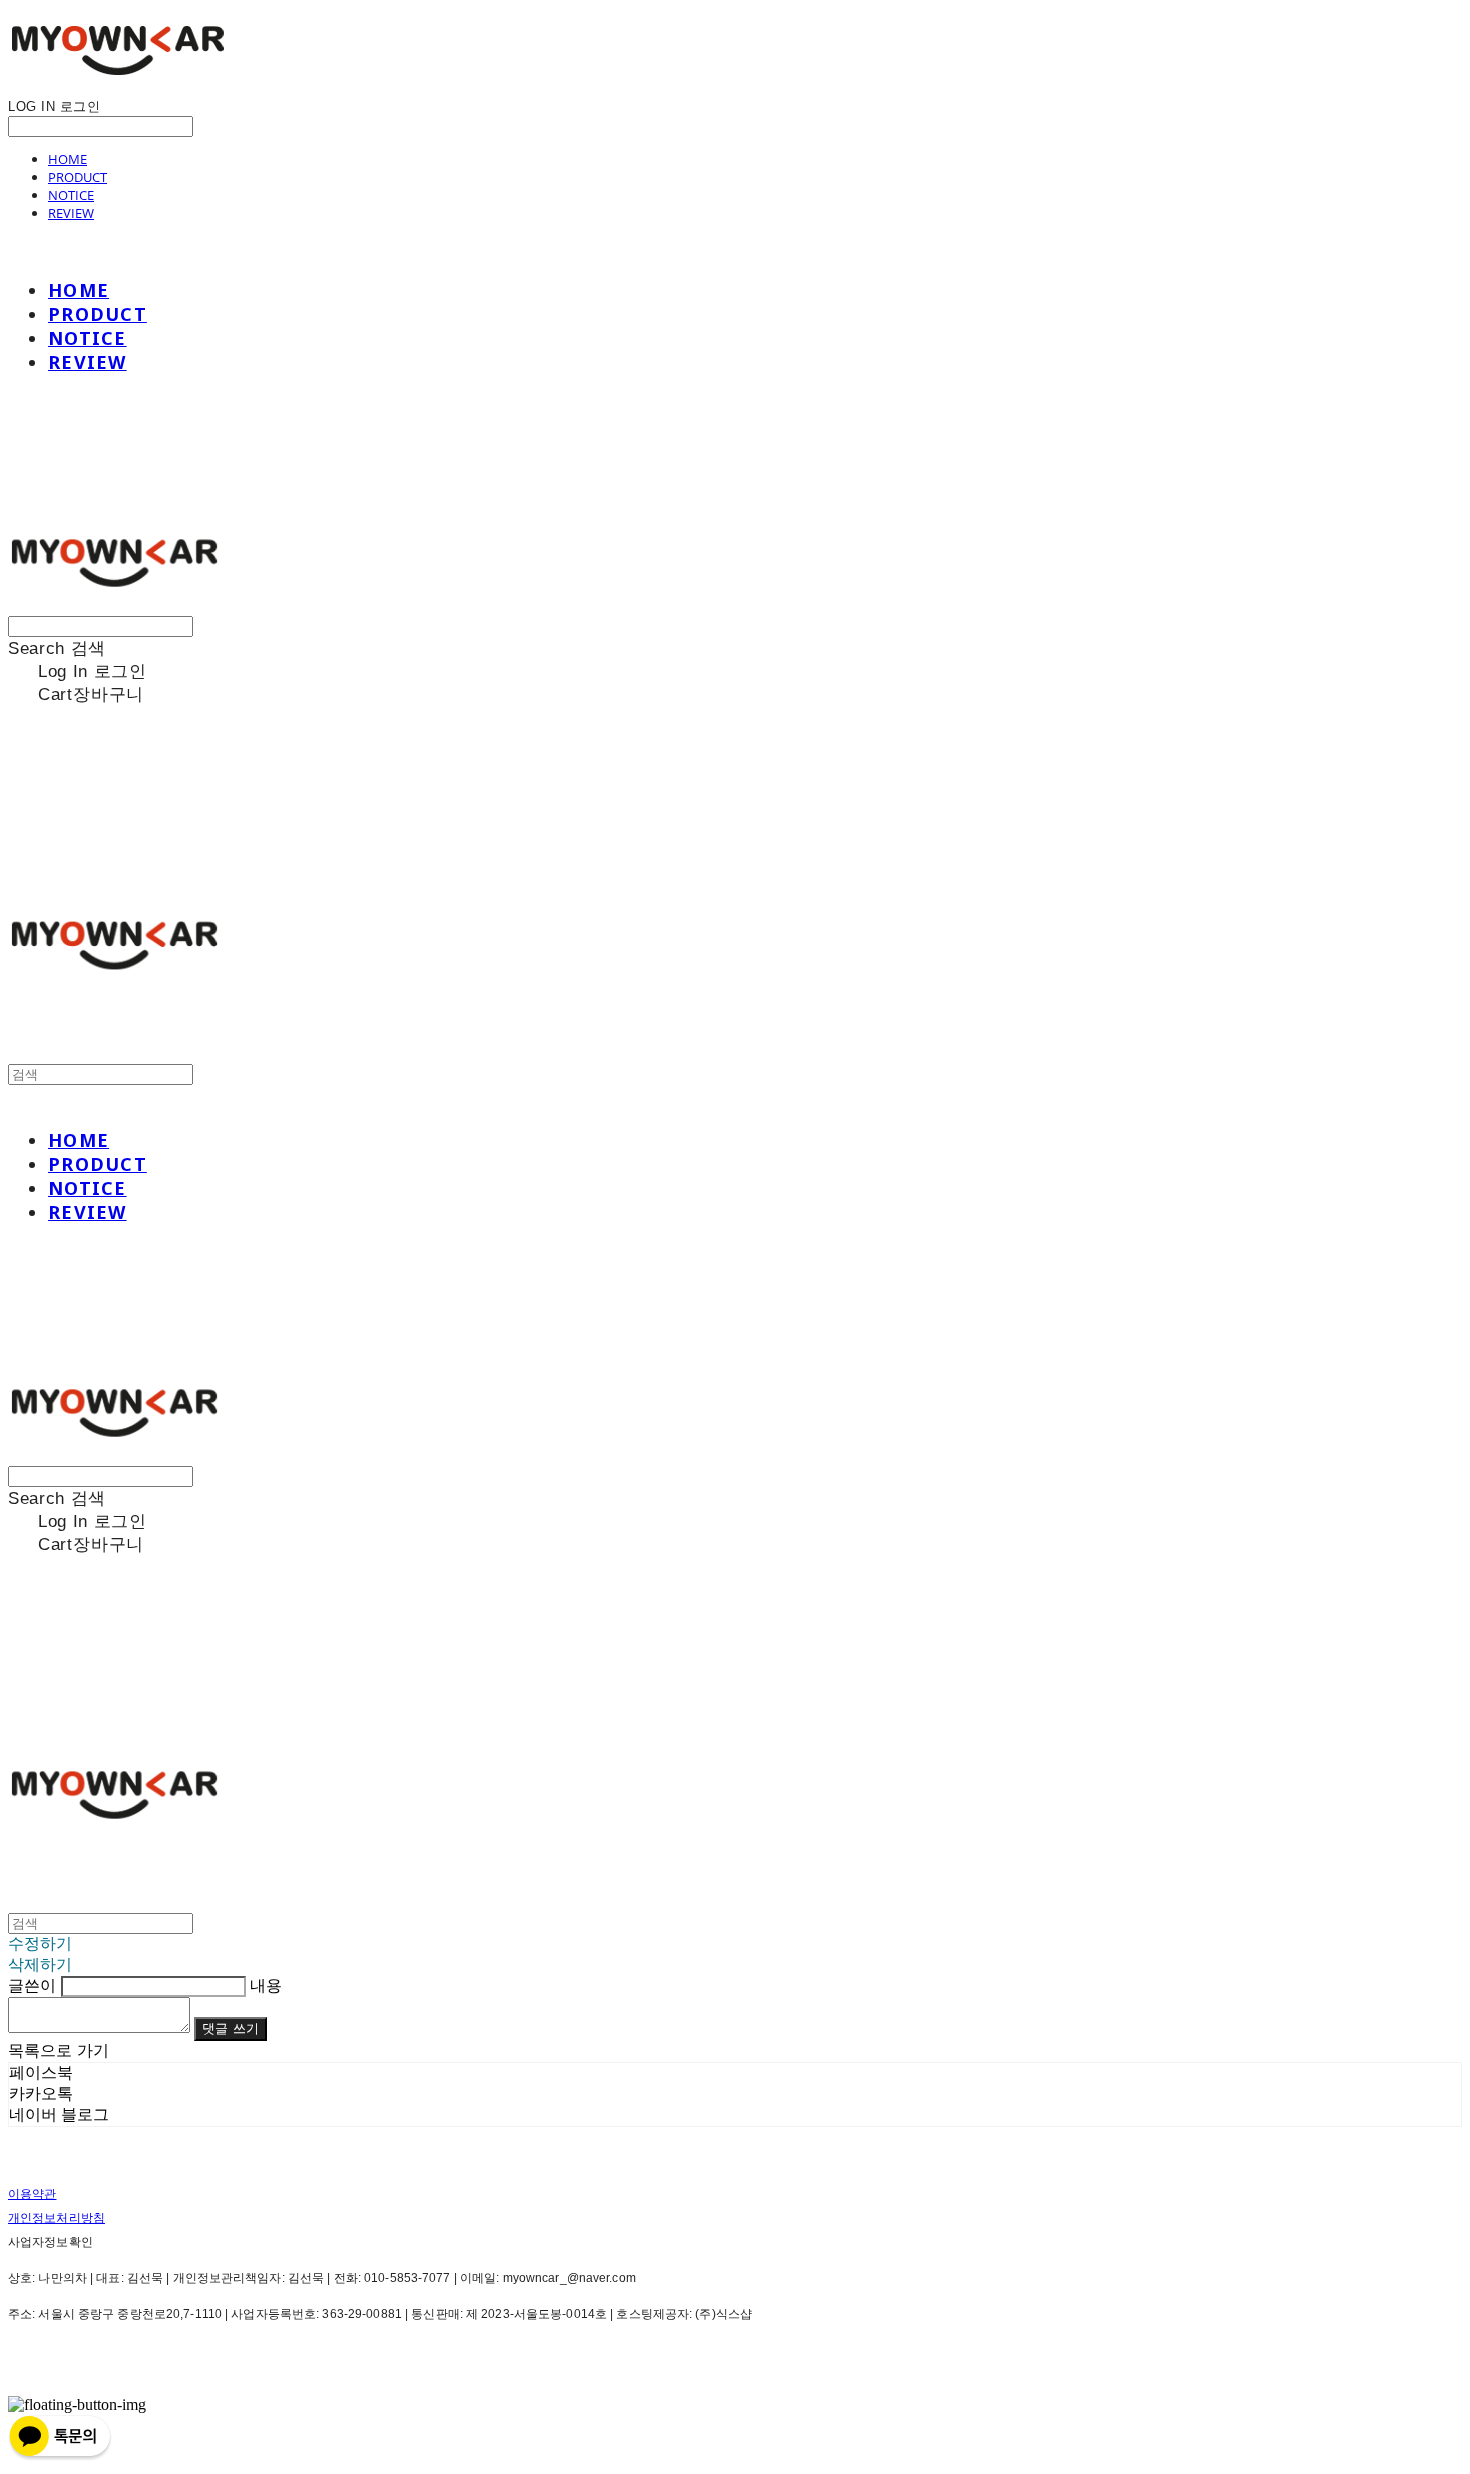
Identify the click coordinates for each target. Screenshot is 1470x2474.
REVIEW (71, 213)
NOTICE (71, 195)
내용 (266, 1985)
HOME (67, 159)
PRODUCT (77, 177)
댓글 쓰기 (230, 2028)
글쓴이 (32, 1985)
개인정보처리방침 (56, 2218)
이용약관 (32, 2194)
